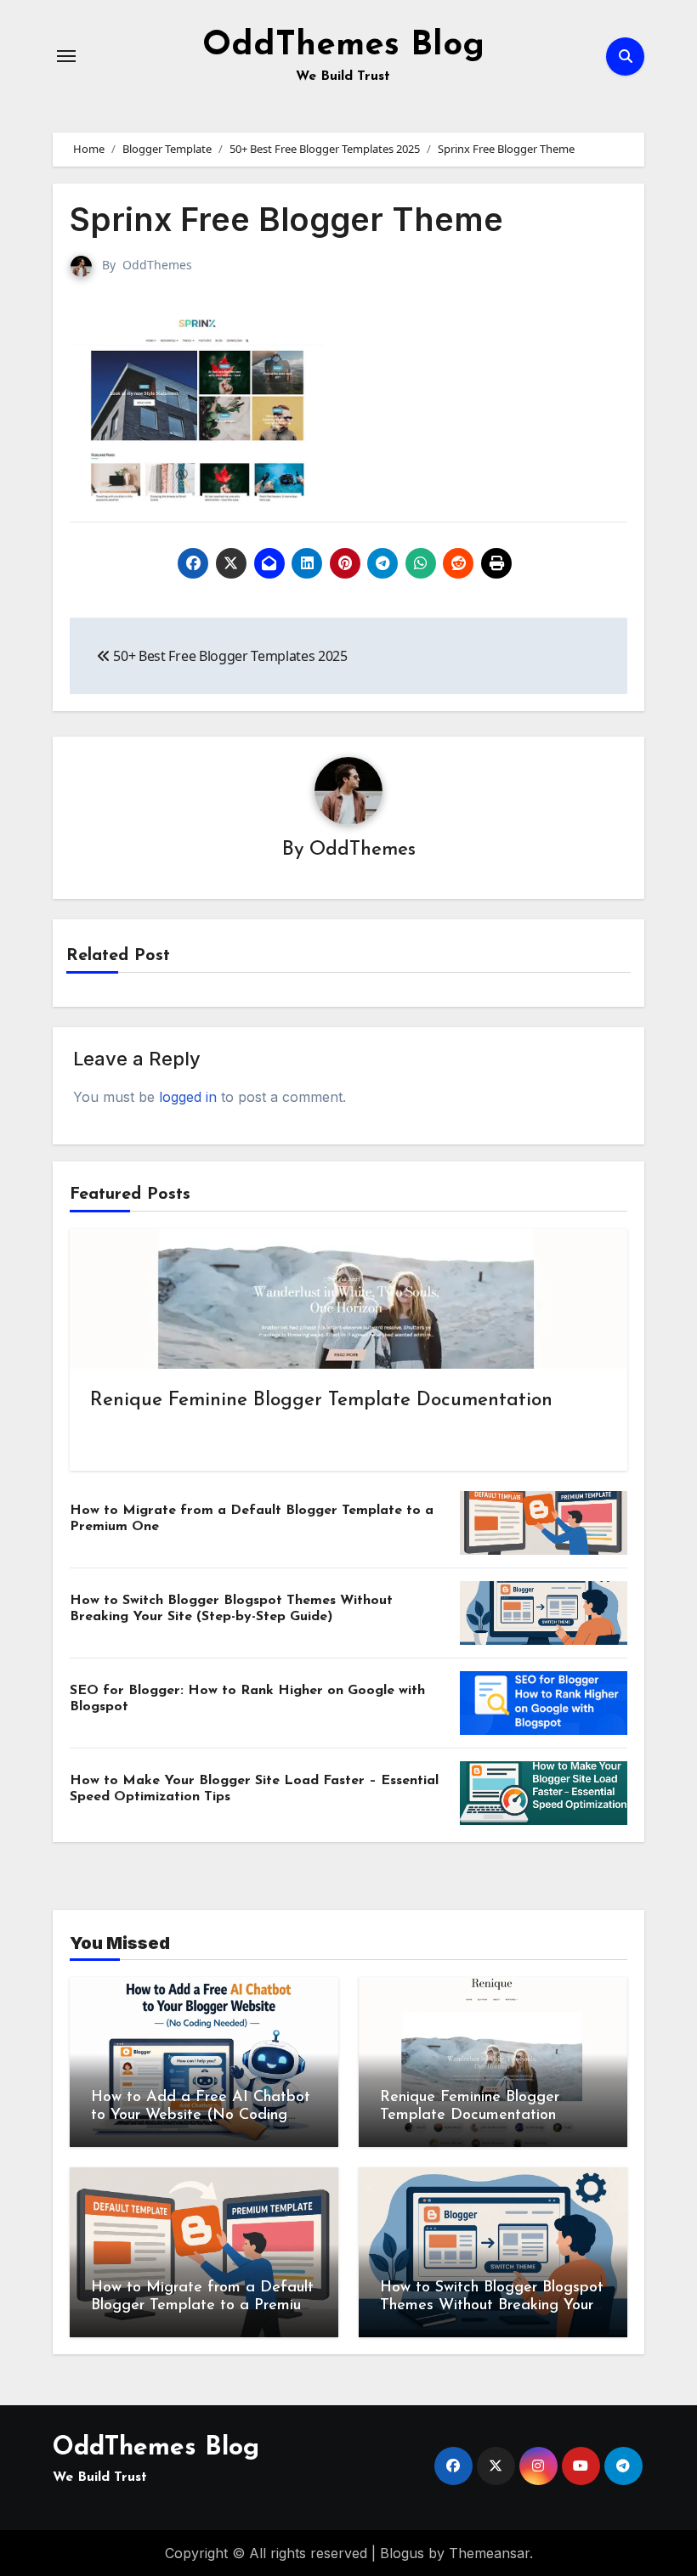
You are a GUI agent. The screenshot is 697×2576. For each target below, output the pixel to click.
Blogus (402, 2553)
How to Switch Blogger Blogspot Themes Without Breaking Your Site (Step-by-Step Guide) (492, 2306)
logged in (188, 1097)
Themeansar (489, 2553)
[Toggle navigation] (66, 56)
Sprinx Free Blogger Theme (286, 219)
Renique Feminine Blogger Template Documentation (321, 1401)
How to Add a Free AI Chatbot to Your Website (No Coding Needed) (201, 2116)
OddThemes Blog (343, 46)
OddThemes (157, 265)
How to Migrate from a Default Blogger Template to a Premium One (202, 2306)
